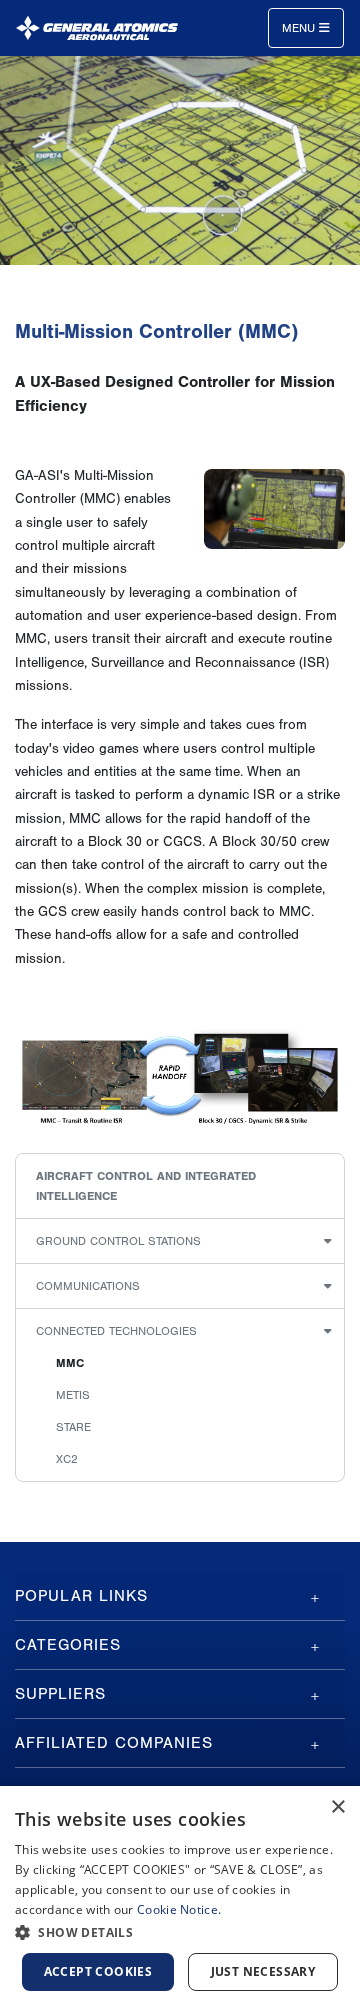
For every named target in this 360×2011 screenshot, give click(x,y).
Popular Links (81, 1596)
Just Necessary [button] (263, 1971)
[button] (180, 1932)
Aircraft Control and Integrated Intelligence (146, 1186)
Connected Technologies (116, 1331)
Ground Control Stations (118, 1241)
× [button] (337, 1807)
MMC (70, 1363)
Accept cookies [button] (98, 1971)
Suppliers (60, 1694)
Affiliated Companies (114, 1743)
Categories (68, 1645)
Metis (73, 1395)
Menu (300, 28)
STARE (73, 1427)
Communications (88, 1286)
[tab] (180, 1596)
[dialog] (180, 1898)
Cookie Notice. (179, 1909)
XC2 (67, 1459)
